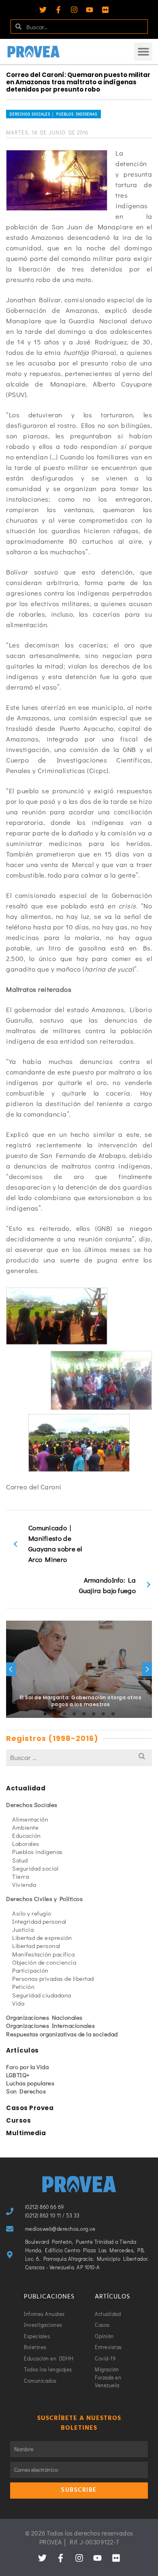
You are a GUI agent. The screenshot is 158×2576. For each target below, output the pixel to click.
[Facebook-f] (58, 10)
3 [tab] (64, 1714)
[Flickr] (105, 10)
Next (147, 1669)
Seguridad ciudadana (42, 1995)
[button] (143, 52)
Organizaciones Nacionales (44, 2017)
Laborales (26, 1843)
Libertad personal (36, 1946)
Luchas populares (30, 2083)
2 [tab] (55, 1714)
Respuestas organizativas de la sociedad (62, 2034)
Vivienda (24, 1884)
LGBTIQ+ (18, 2075)
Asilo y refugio (32, 1913)
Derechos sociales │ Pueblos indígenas (53, 114)
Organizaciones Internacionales (50, 2025)
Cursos (18, 2120)
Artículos (22, 2050)
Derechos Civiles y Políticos (44, 1899)
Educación (27, 1835)
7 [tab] (103, 1714)
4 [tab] (74, 1714)
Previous (11, 1669)
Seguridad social (35, 1868)
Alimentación (30, 1819)
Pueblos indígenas (37, 1852)
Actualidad (26, 1788)
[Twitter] (43, 10)
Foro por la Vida (27, 2067)
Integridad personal (39, 1921)
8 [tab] (113, 1714)
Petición (23, 1986)
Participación (30, 1970)
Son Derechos (26, 2091)
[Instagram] (74, 10)
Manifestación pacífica (43, 1954)
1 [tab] (45, 1714)
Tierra (20, 1876)
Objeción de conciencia (44, 1962)
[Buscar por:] (79, 1757)
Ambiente (25, 1827)
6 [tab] (94, 1714)
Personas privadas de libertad (53, 1978)
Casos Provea (30, 2108)
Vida (18, 2003)
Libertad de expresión (42, 1937)
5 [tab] (84, 1714)
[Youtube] (90, 10)
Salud (20, 1860)
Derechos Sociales (32, 1805)
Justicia (23, 1929)
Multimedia (26, 2133)
